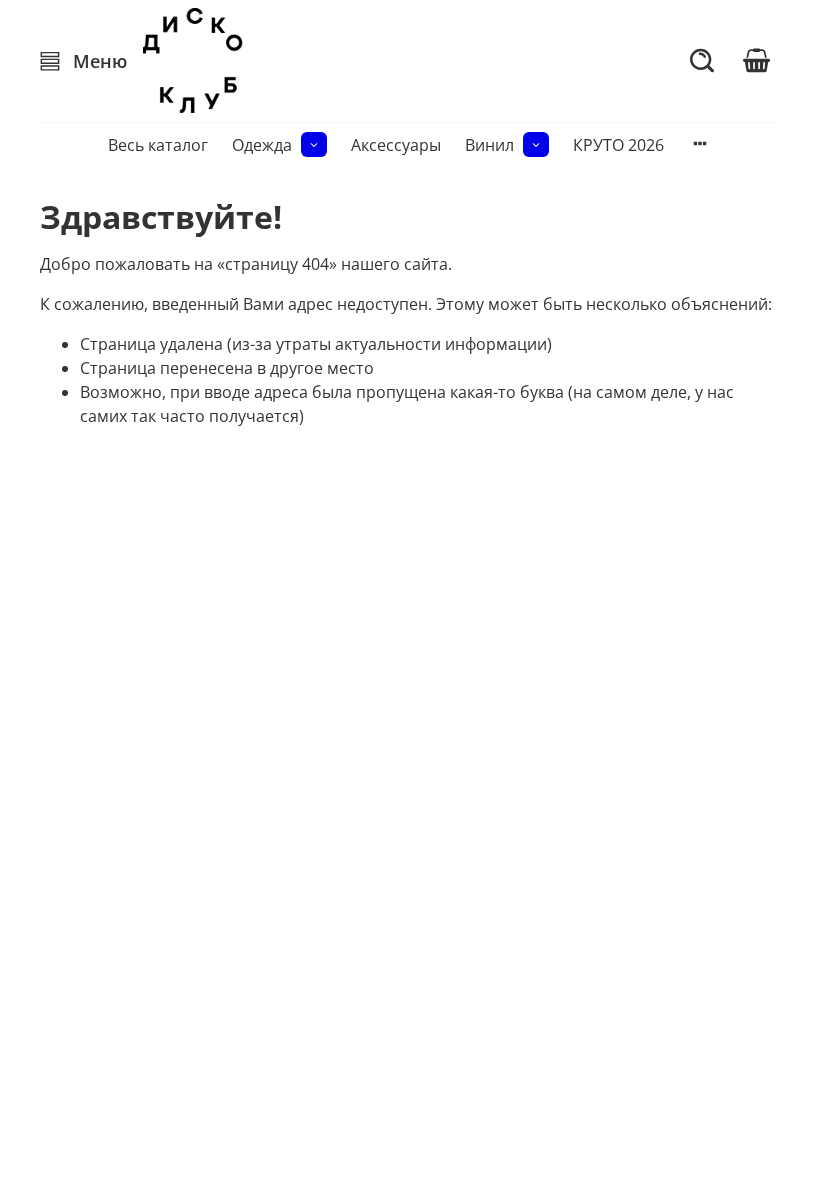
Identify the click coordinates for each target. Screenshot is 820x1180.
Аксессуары (396, 145)
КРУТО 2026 (618, 145)
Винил (489, 145)
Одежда (262, 145)
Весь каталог (158, 145)
